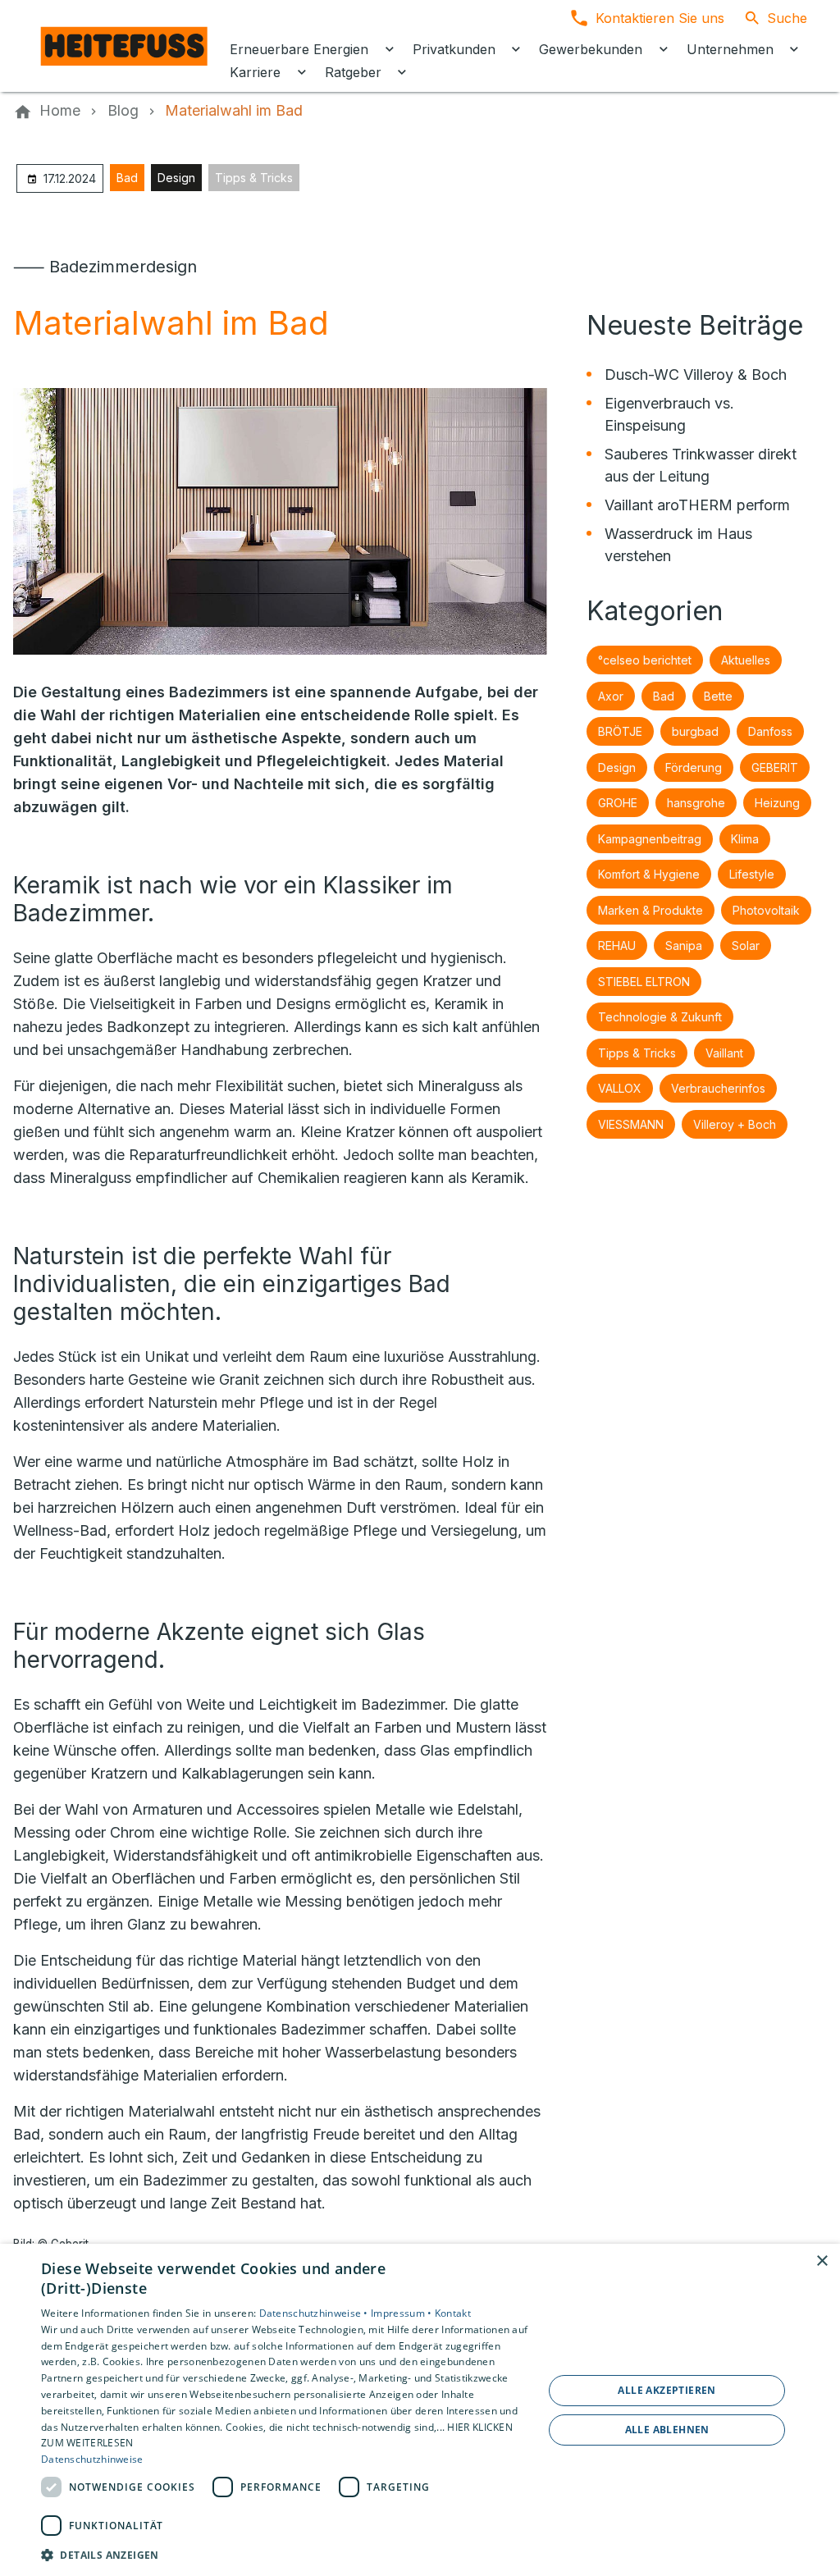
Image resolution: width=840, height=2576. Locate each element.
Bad (127, 178)
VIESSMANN (631, 1124)
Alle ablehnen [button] (667, 2430)
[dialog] (420, 2410)
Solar (746, 945)
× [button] (822, 2261)
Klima (745, 839)
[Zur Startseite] (125, 46)
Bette (718, 696)
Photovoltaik (766, 910)
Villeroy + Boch (735, 1124)
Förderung (694, 767)
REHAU (617, 945)
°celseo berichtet (645, 660)
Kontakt (453, 2313)
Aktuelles (746, 660)
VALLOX (620, 1088)
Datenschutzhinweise (92, 2459)
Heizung (777, 803)
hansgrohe (696, 803)
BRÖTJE (620, 731)
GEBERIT (775, 767)
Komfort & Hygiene (649, 874)
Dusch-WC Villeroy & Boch (696, 375)
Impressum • (403, 2313)
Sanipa (684, 945)
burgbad (695, 731)
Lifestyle (752, 874)
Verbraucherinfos (718, 1088)
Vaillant (724, 1053)
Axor (611, 696)
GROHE (618, 803)
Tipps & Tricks (254, 178)
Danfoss (770, 731)
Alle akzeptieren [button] (667, 2390)
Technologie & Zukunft (660, 1017)
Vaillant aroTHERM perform (697, 505)
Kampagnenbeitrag (650, 839)
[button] (285, 2554)
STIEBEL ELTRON (644, 982)
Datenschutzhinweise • (315, 2313)
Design (176, 178)
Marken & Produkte (651, 910)
